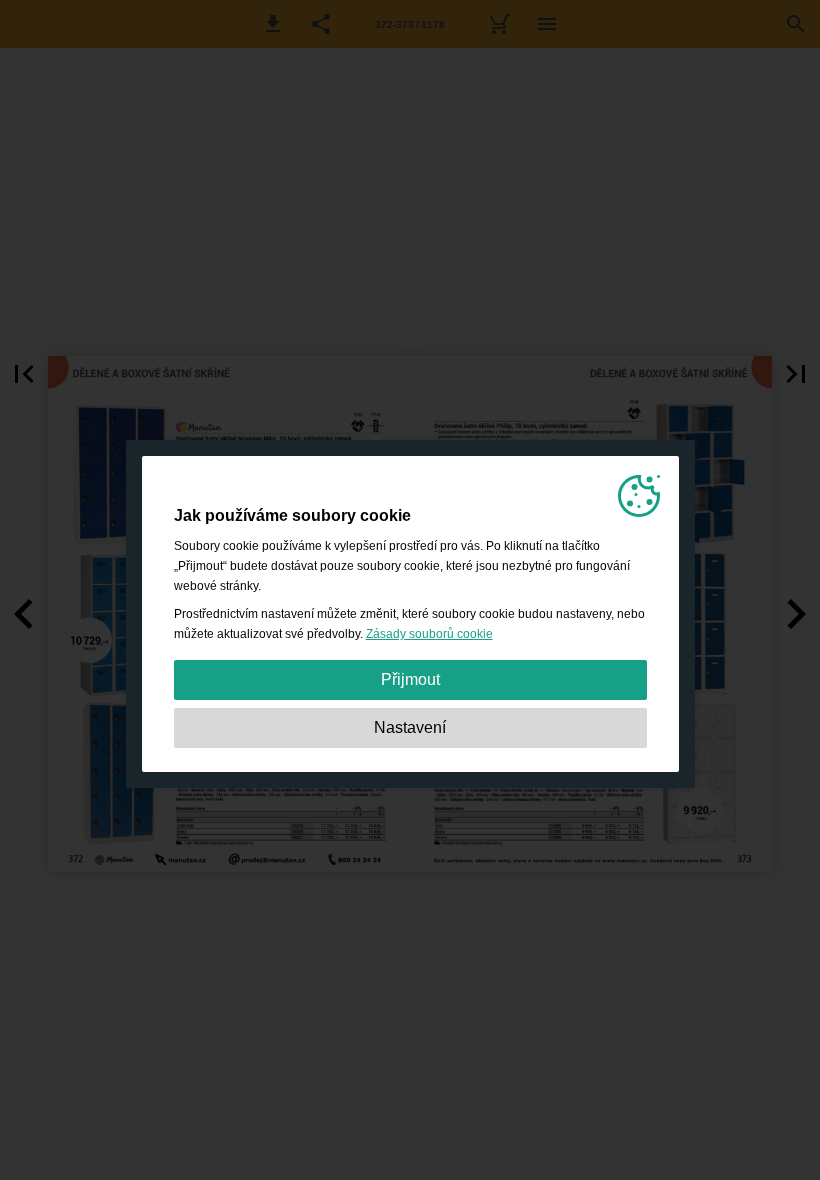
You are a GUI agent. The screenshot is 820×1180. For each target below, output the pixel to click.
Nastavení (410, 727)
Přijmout (410, 679)
